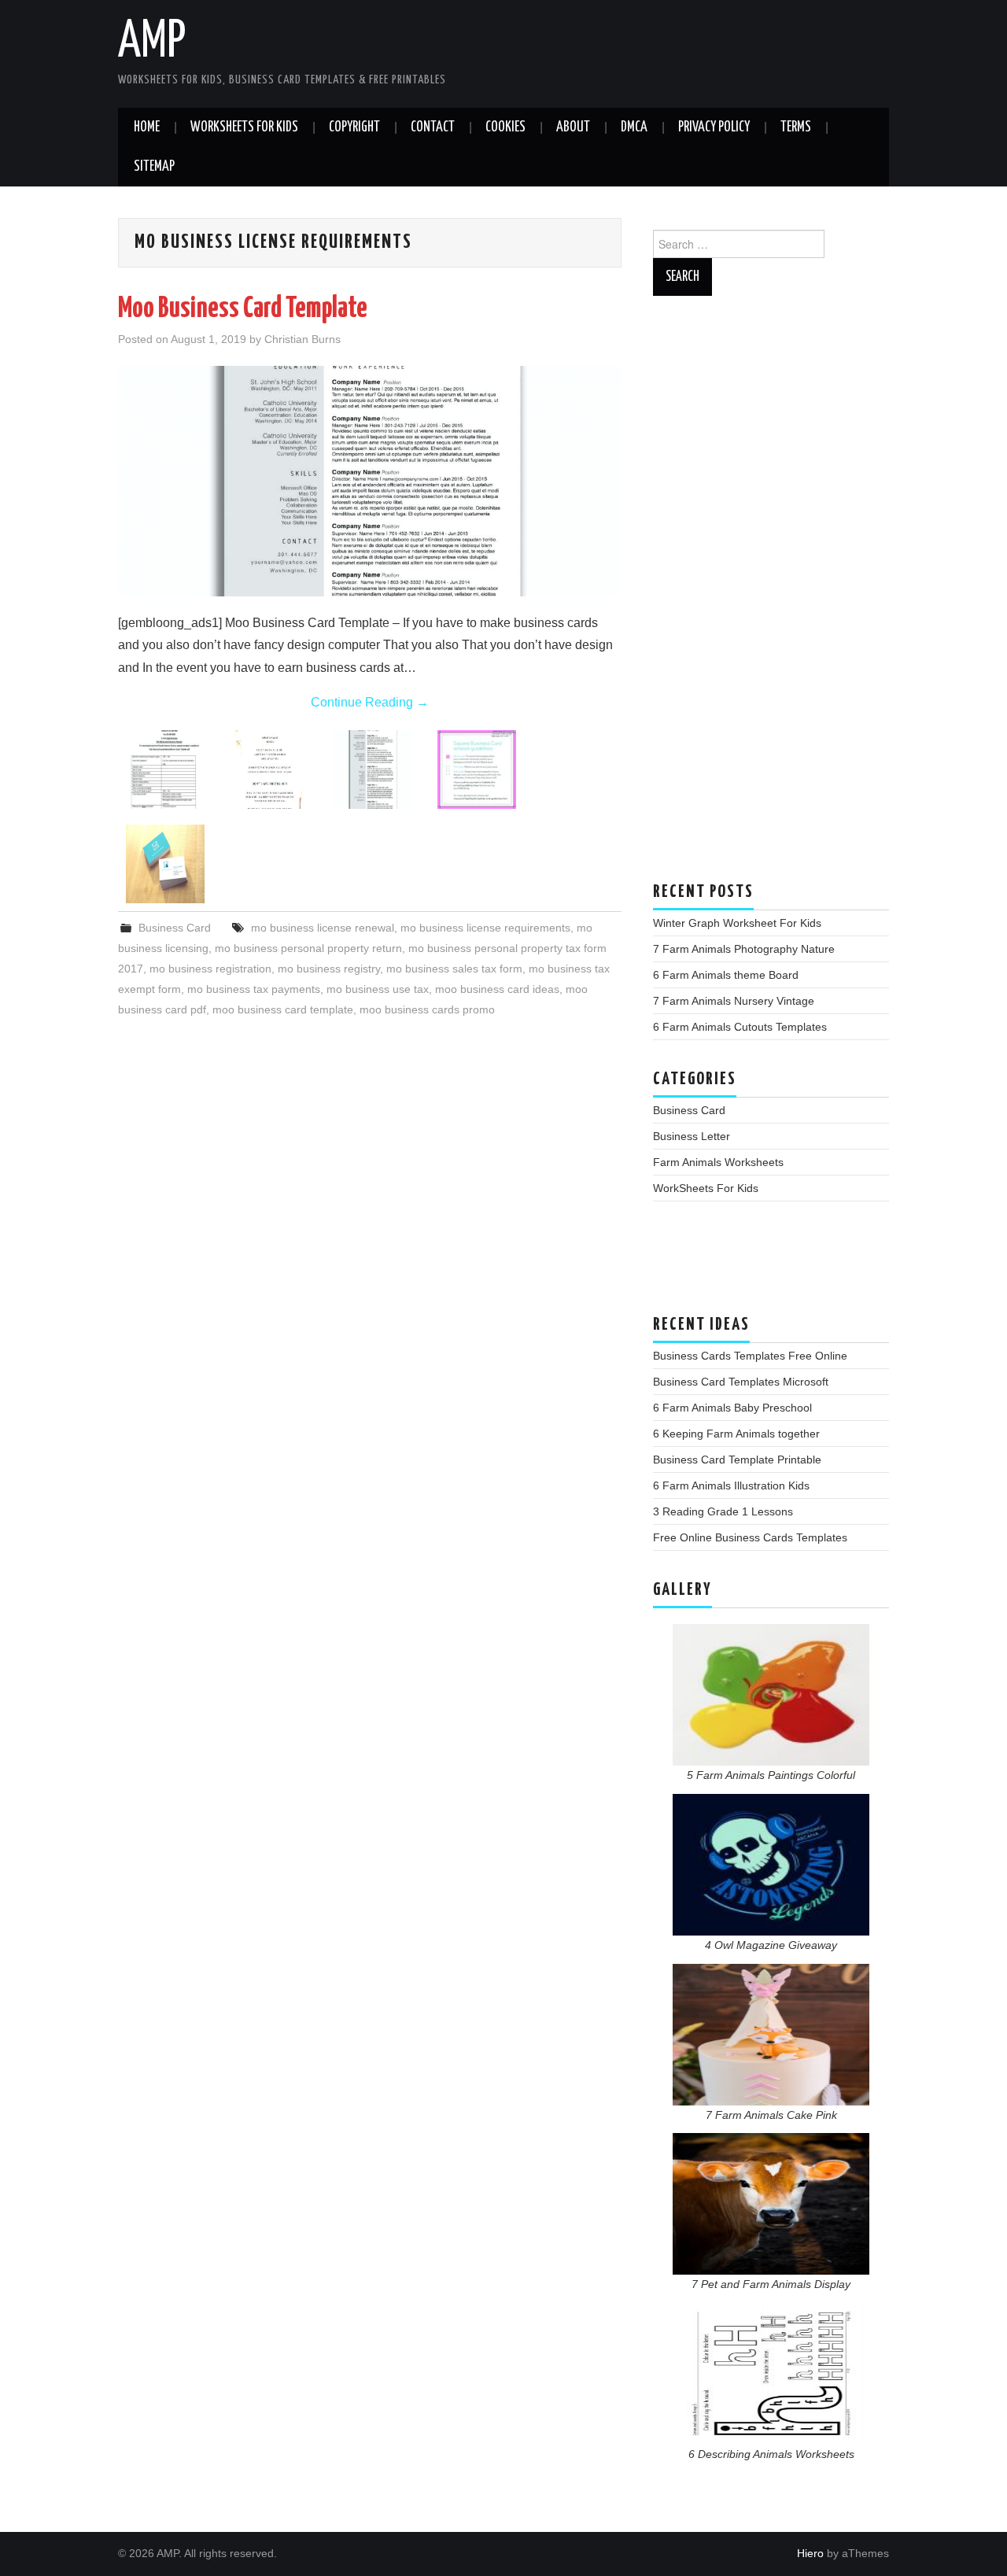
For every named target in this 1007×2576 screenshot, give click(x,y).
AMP (152, 42)
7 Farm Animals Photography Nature (744, 949)
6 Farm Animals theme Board (726, 975)
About (573, 127)
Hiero (810, 2553)
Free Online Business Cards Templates (750, 1537)
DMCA (634, 127)
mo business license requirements (485, 928)
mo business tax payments (254, 989)
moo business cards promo (427, 1009)
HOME (147, 127)
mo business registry (329, 969)
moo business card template (283, 1009)
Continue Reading (370, 702)
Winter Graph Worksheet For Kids (737, 923)
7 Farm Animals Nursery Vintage (734, 1001)
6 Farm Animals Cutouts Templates (740, 1027)
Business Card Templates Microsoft (741, 1382)
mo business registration (210, 969)
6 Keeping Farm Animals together (736, 1434)
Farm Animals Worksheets (718, 1162)
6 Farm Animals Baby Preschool (732, 1408)
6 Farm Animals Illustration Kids (731, 1485)
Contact (433, 127)
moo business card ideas (497, 989)
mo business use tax (378, 989)
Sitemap (154, 167)
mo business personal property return (308, 948)
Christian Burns (302, 339)
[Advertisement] (771, 596)
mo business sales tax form (454, 969)
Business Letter (692, 1136)
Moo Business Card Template (243, 309)
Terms (796, 127)
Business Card (175, 928)
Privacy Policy (714, 127)
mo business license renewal (323, 928)
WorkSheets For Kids (244, 127)
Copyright (354, 127)
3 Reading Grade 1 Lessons (723, 1511)
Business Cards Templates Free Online (750, 1356)
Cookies (505, 127)
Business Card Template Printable (737, 1460)
